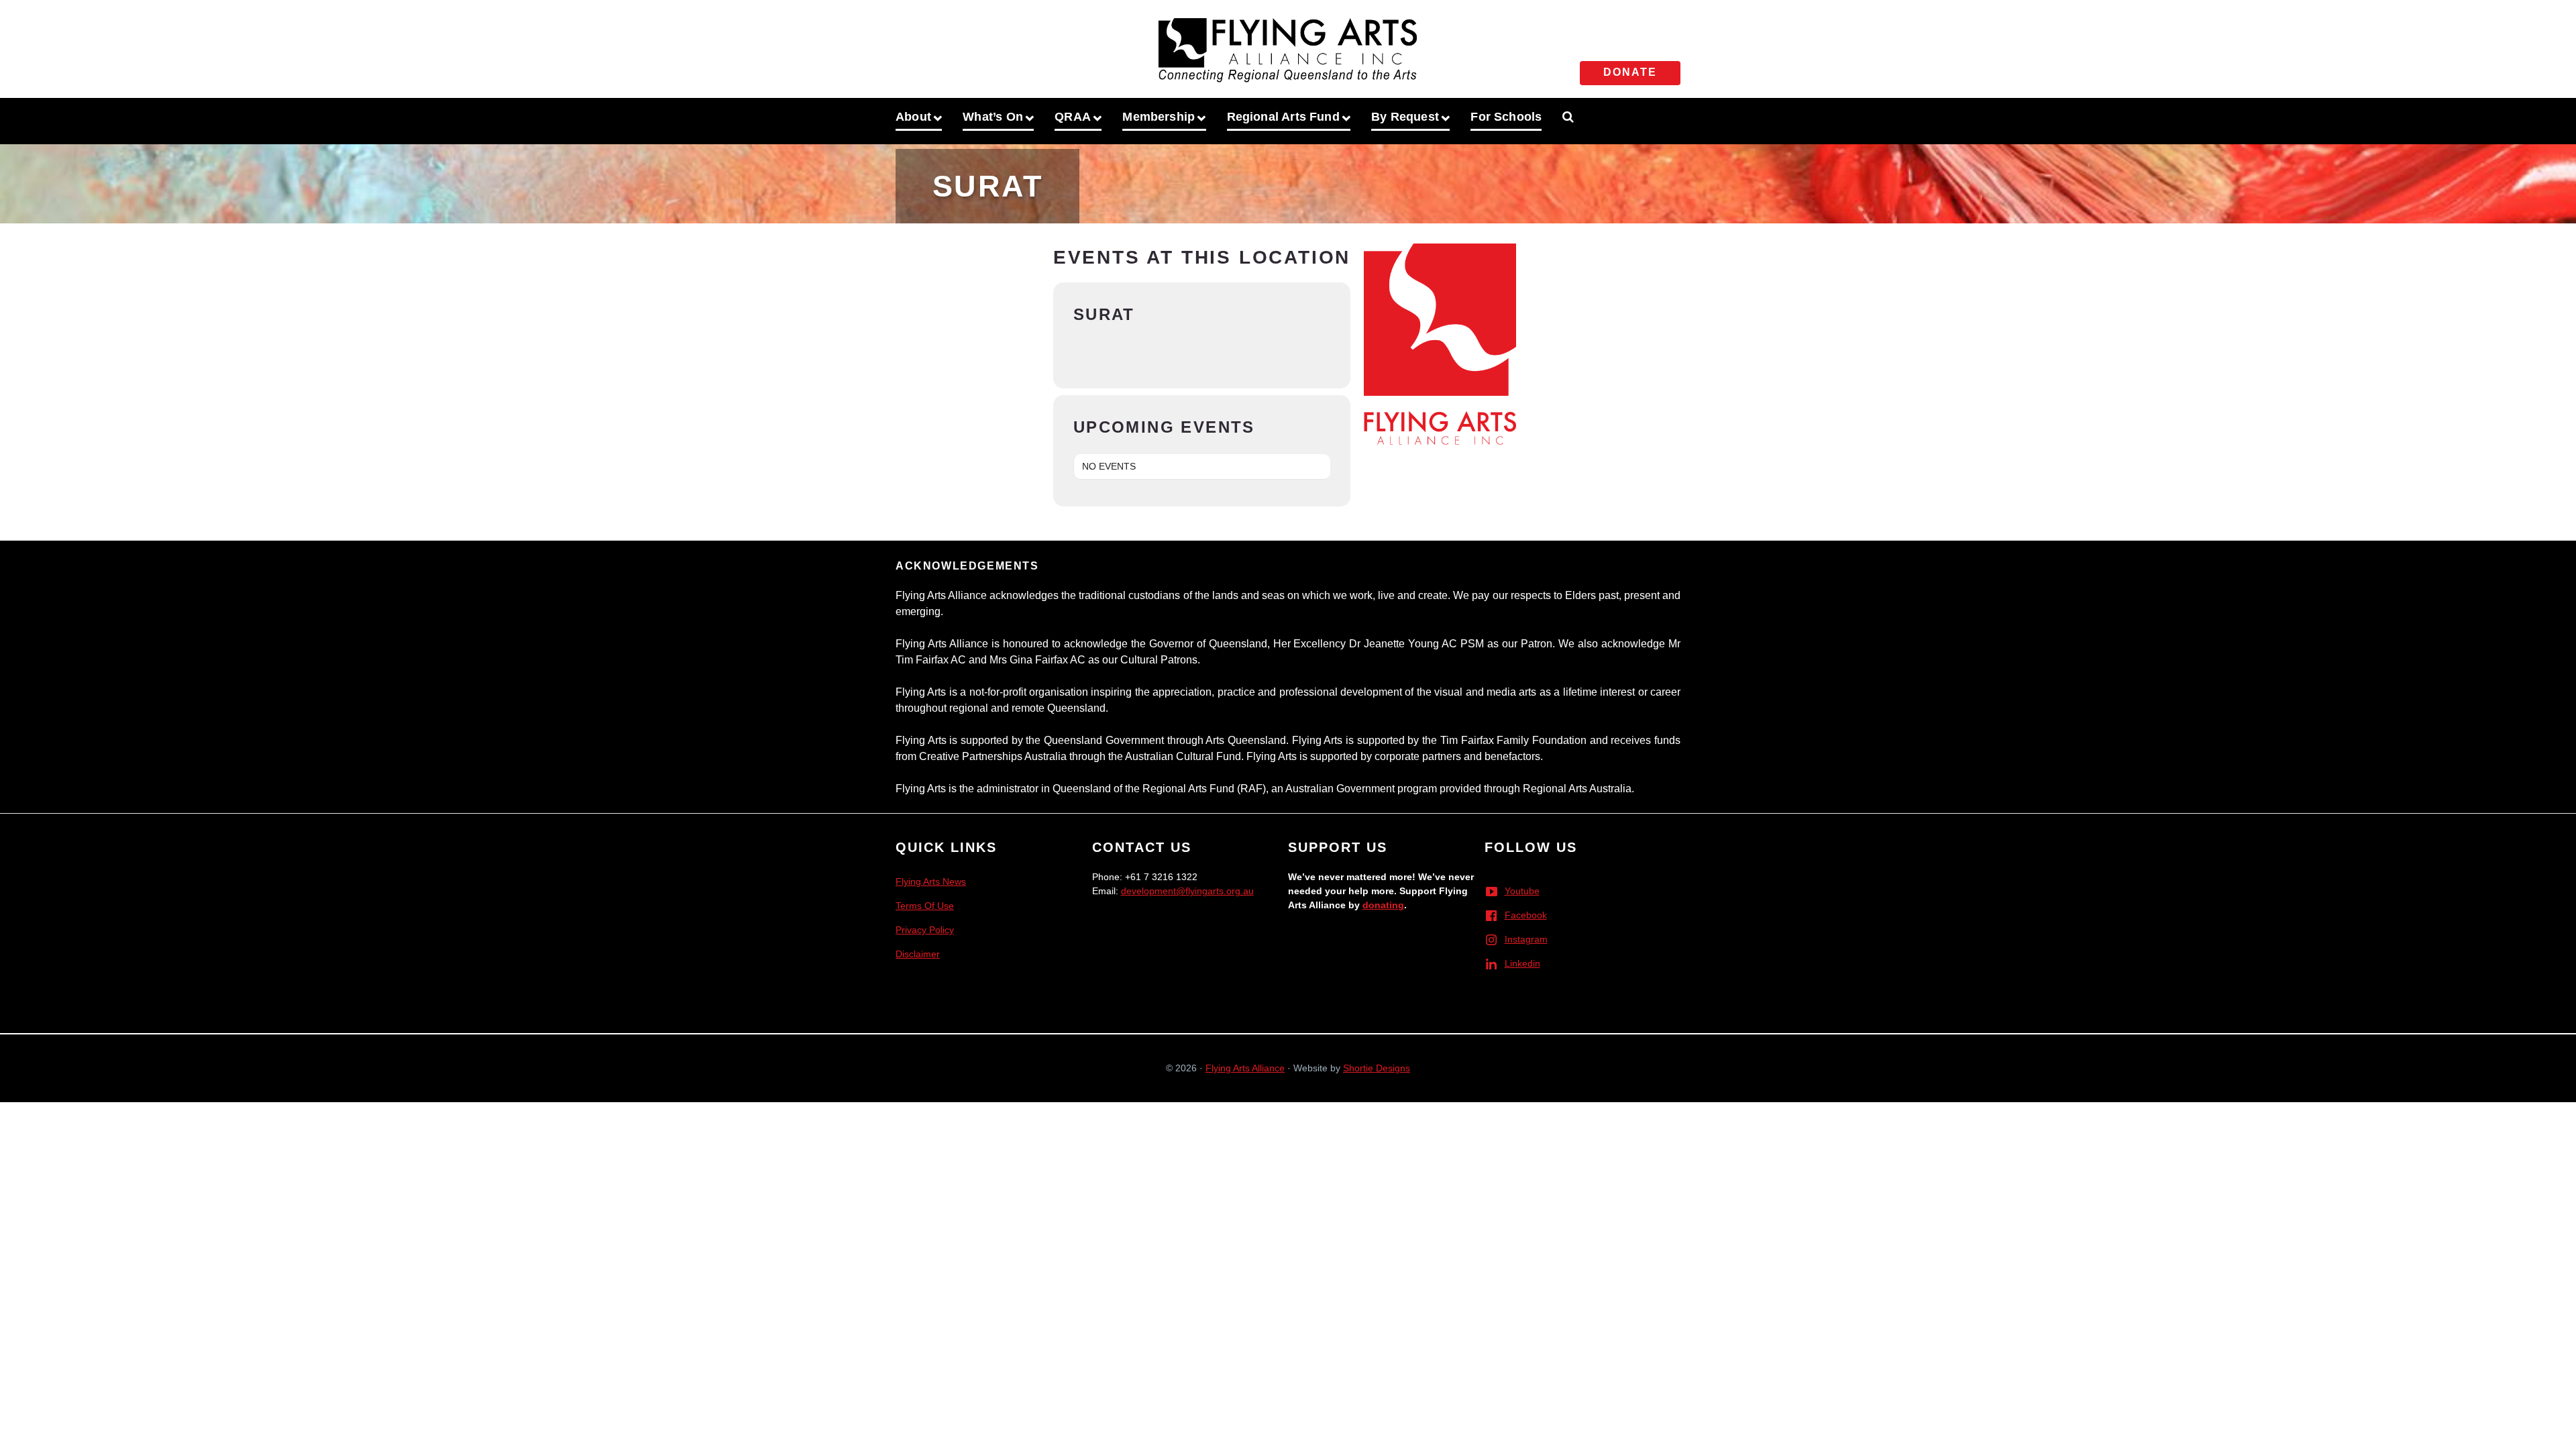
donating (1383, 905)
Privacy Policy (925, 930)
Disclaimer (918, 954)
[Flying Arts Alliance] (1288, 46)
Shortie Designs (1377, 1068)
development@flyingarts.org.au (1187, 891)
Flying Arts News (931, 881)
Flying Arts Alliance (1245, 1068)
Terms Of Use (925, 906)
